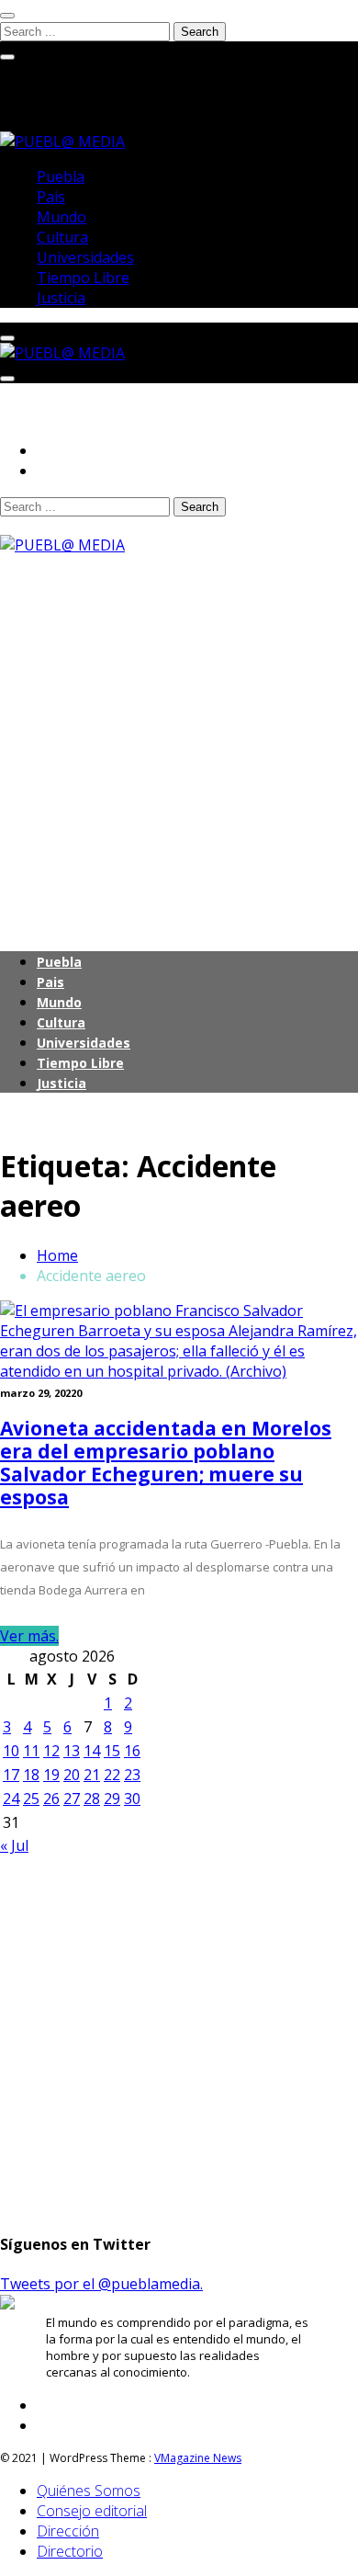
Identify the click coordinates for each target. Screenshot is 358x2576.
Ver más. (29, 1636)
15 (112, 1751)
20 (72, 1775)
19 (51, 1775)
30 (132, 1799)
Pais (51, 197)
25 (31, 1799)
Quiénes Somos (89, 2491)
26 (51, 1799)
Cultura (62, 237)
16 (132, 1751)
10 (11, 1751)
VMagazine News (198, 2458)
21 (92, 1775)
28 (92, 1799)
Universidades (85, 257)
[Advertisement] (179, 734)
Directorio (70, 2551)
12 (51, 1751)
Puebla (61, 176)
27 (72, 1799)
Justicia (61, 298)
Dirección (68, 2531)
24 (11, 1799)
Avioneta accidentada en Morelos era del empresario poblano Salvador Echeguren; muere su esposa (166, 1463)
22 (112, 1775)
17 (11, 1775)
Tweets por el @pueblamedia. (101, 2284)
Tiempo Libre (83, 278)
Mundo (62, 217)
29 (112, 1799)
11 (31, 1751)
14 (92, 1751)
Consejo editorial (92, 2511)
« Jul (14, 1845)
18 (31, 1775)
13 (72, 1751)
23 (132, 1775)
